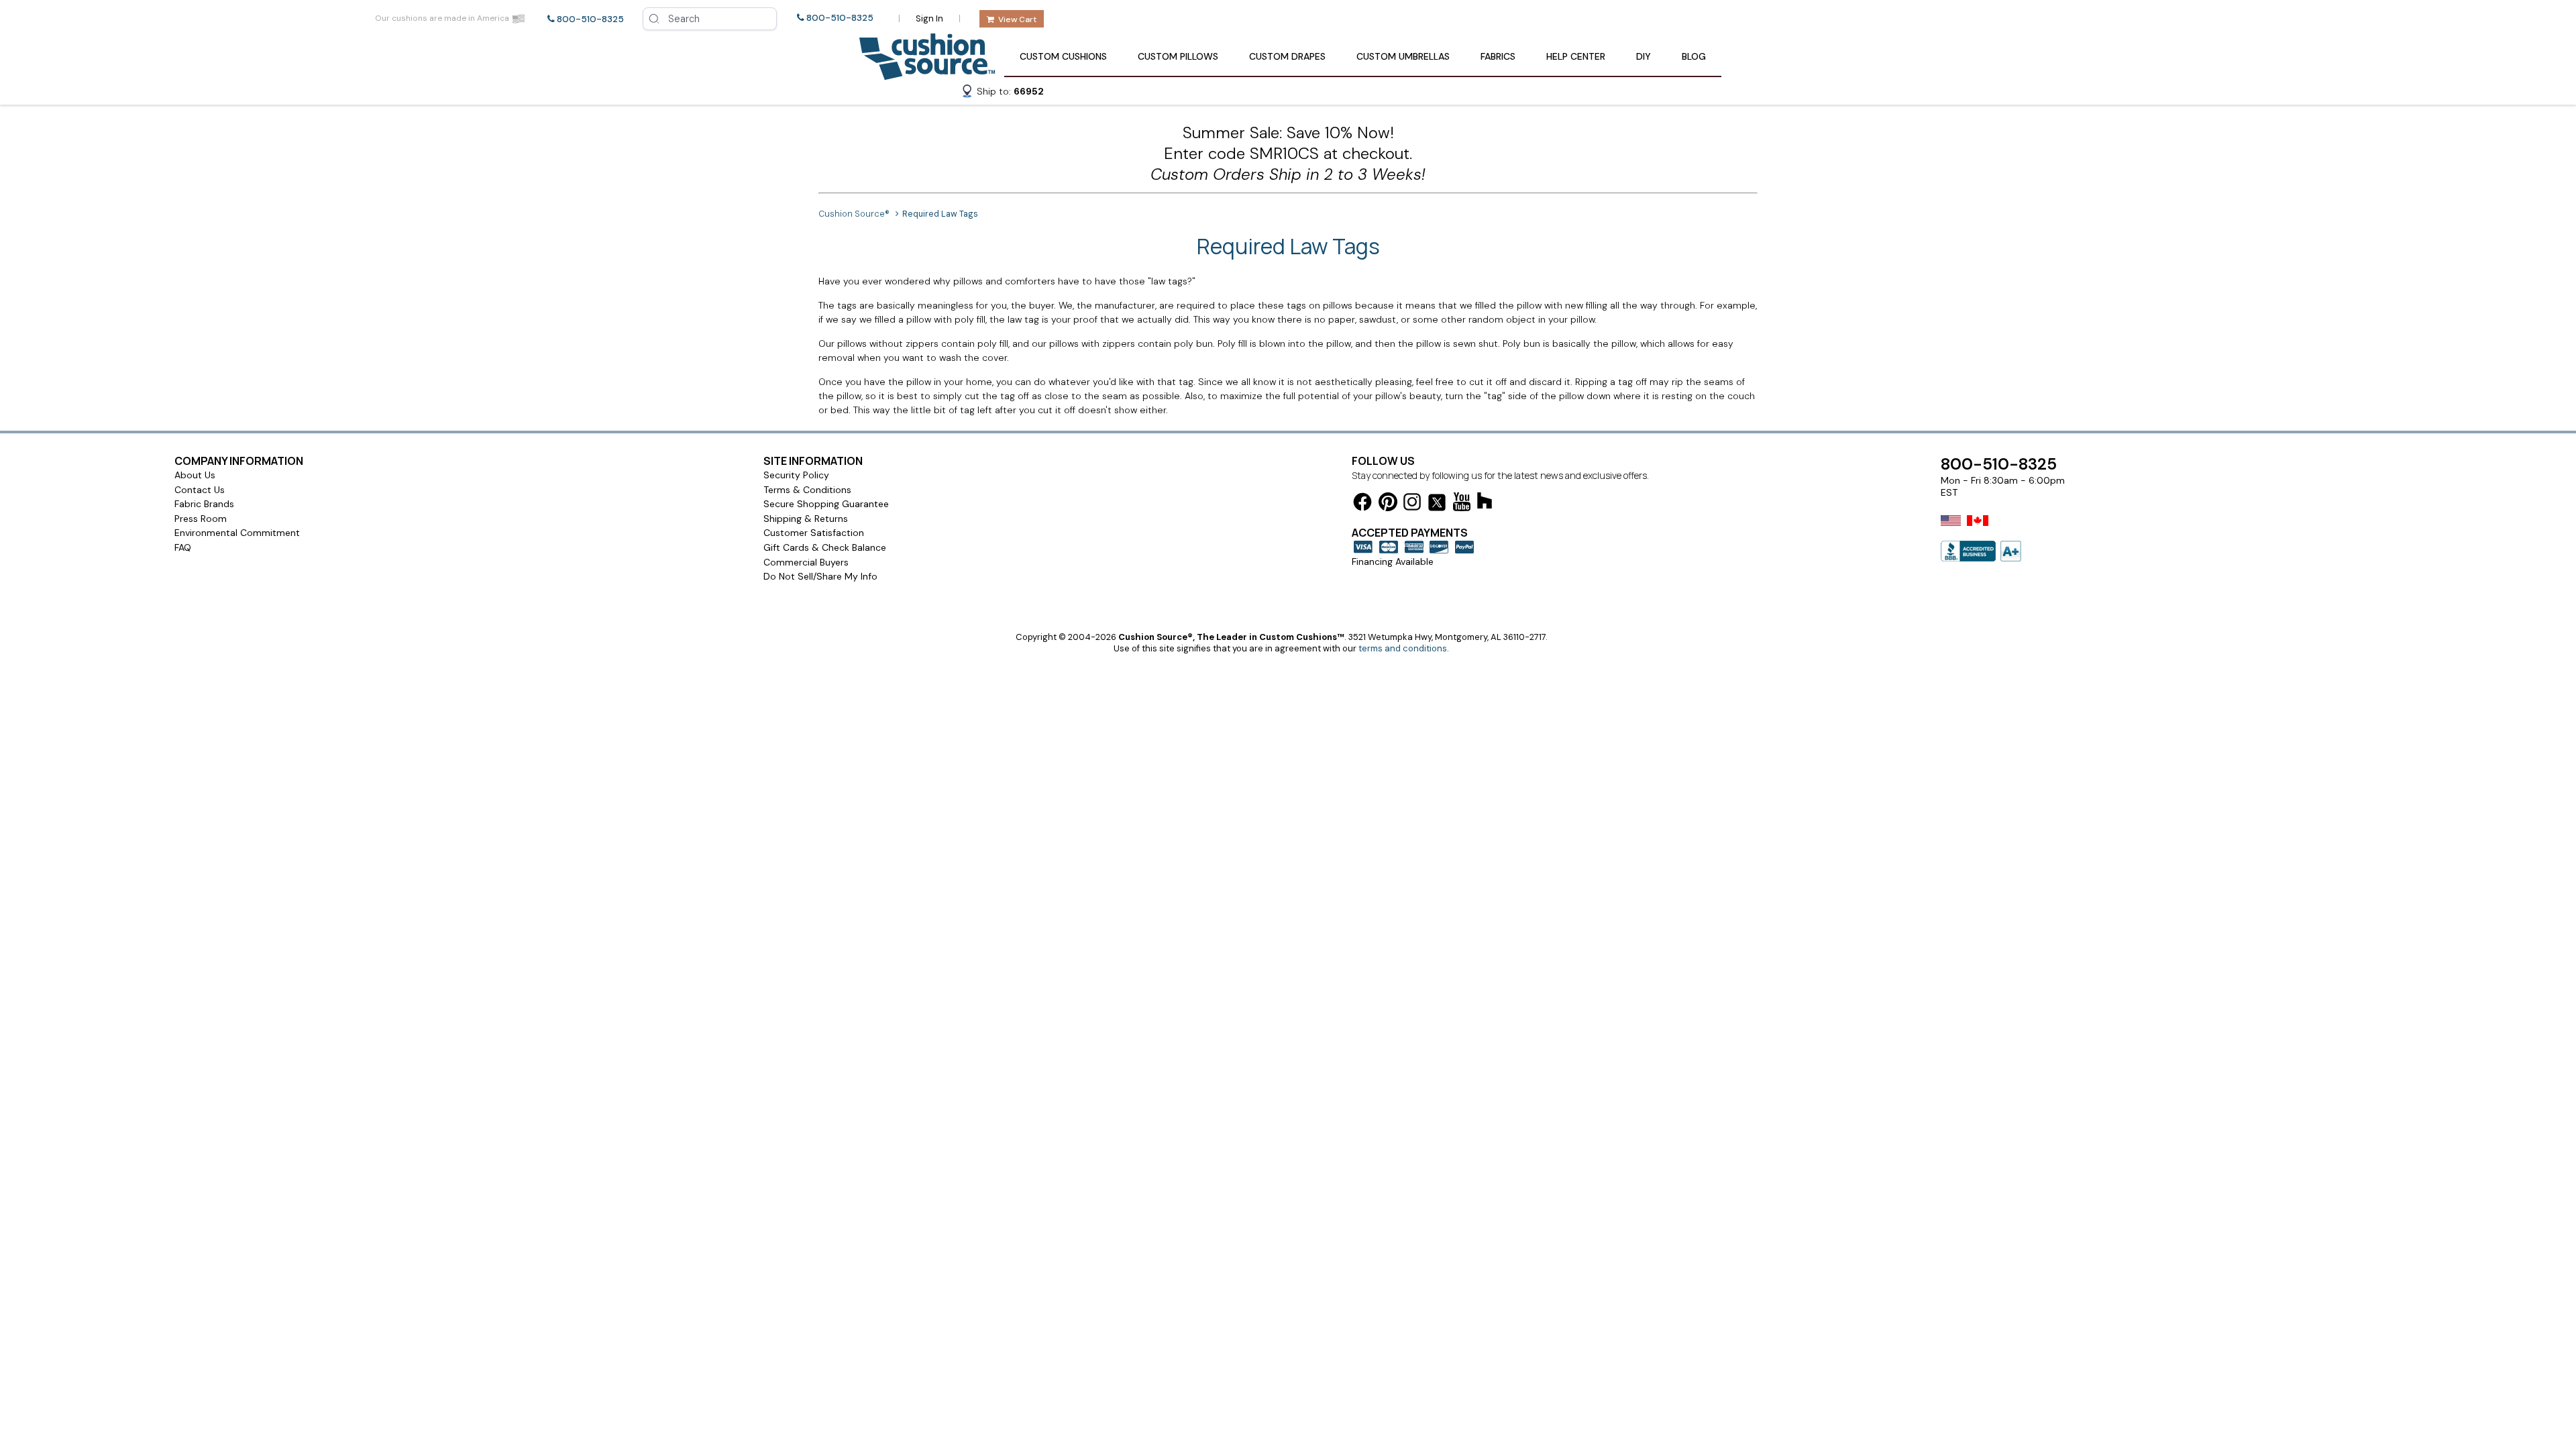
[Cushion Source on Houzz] (1485, 503)
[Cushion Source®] (927, 73)
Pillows (1178, 56)
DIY (1644, 56)
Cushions (1063, 56)
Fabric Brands (204, 504)
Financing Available (1393, 561)
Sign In (929, 18)
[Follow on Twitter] (1437, 505)
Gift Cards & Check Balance (825, 547)
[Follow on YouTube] (1462, 504)
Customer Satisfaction (814, 533)
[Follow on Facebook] (1362, 504)
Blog (1694, 56)
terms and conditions (1403, 648)
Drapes (1287, 56)
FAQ (183, 547)
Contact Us (200, 490)
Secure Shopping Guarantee (826, 504)
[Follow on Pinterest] (1388, 504)
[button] (1002, 93)
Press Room (201, 519)
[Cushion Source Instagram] (1412, 504)
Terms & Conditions (807, 490)
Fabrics (1498, 56)
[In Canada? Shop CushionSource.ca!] (1978, 529)
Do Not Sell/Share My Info (820, 576)
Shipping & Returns (806, 519)
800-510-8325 (590, 19)
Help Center (1576, 56)
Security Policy (796, 475)
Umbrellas (1403, 56)
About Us (195, 475)
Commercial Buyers (806, 562)
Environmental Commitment (237, 533)
